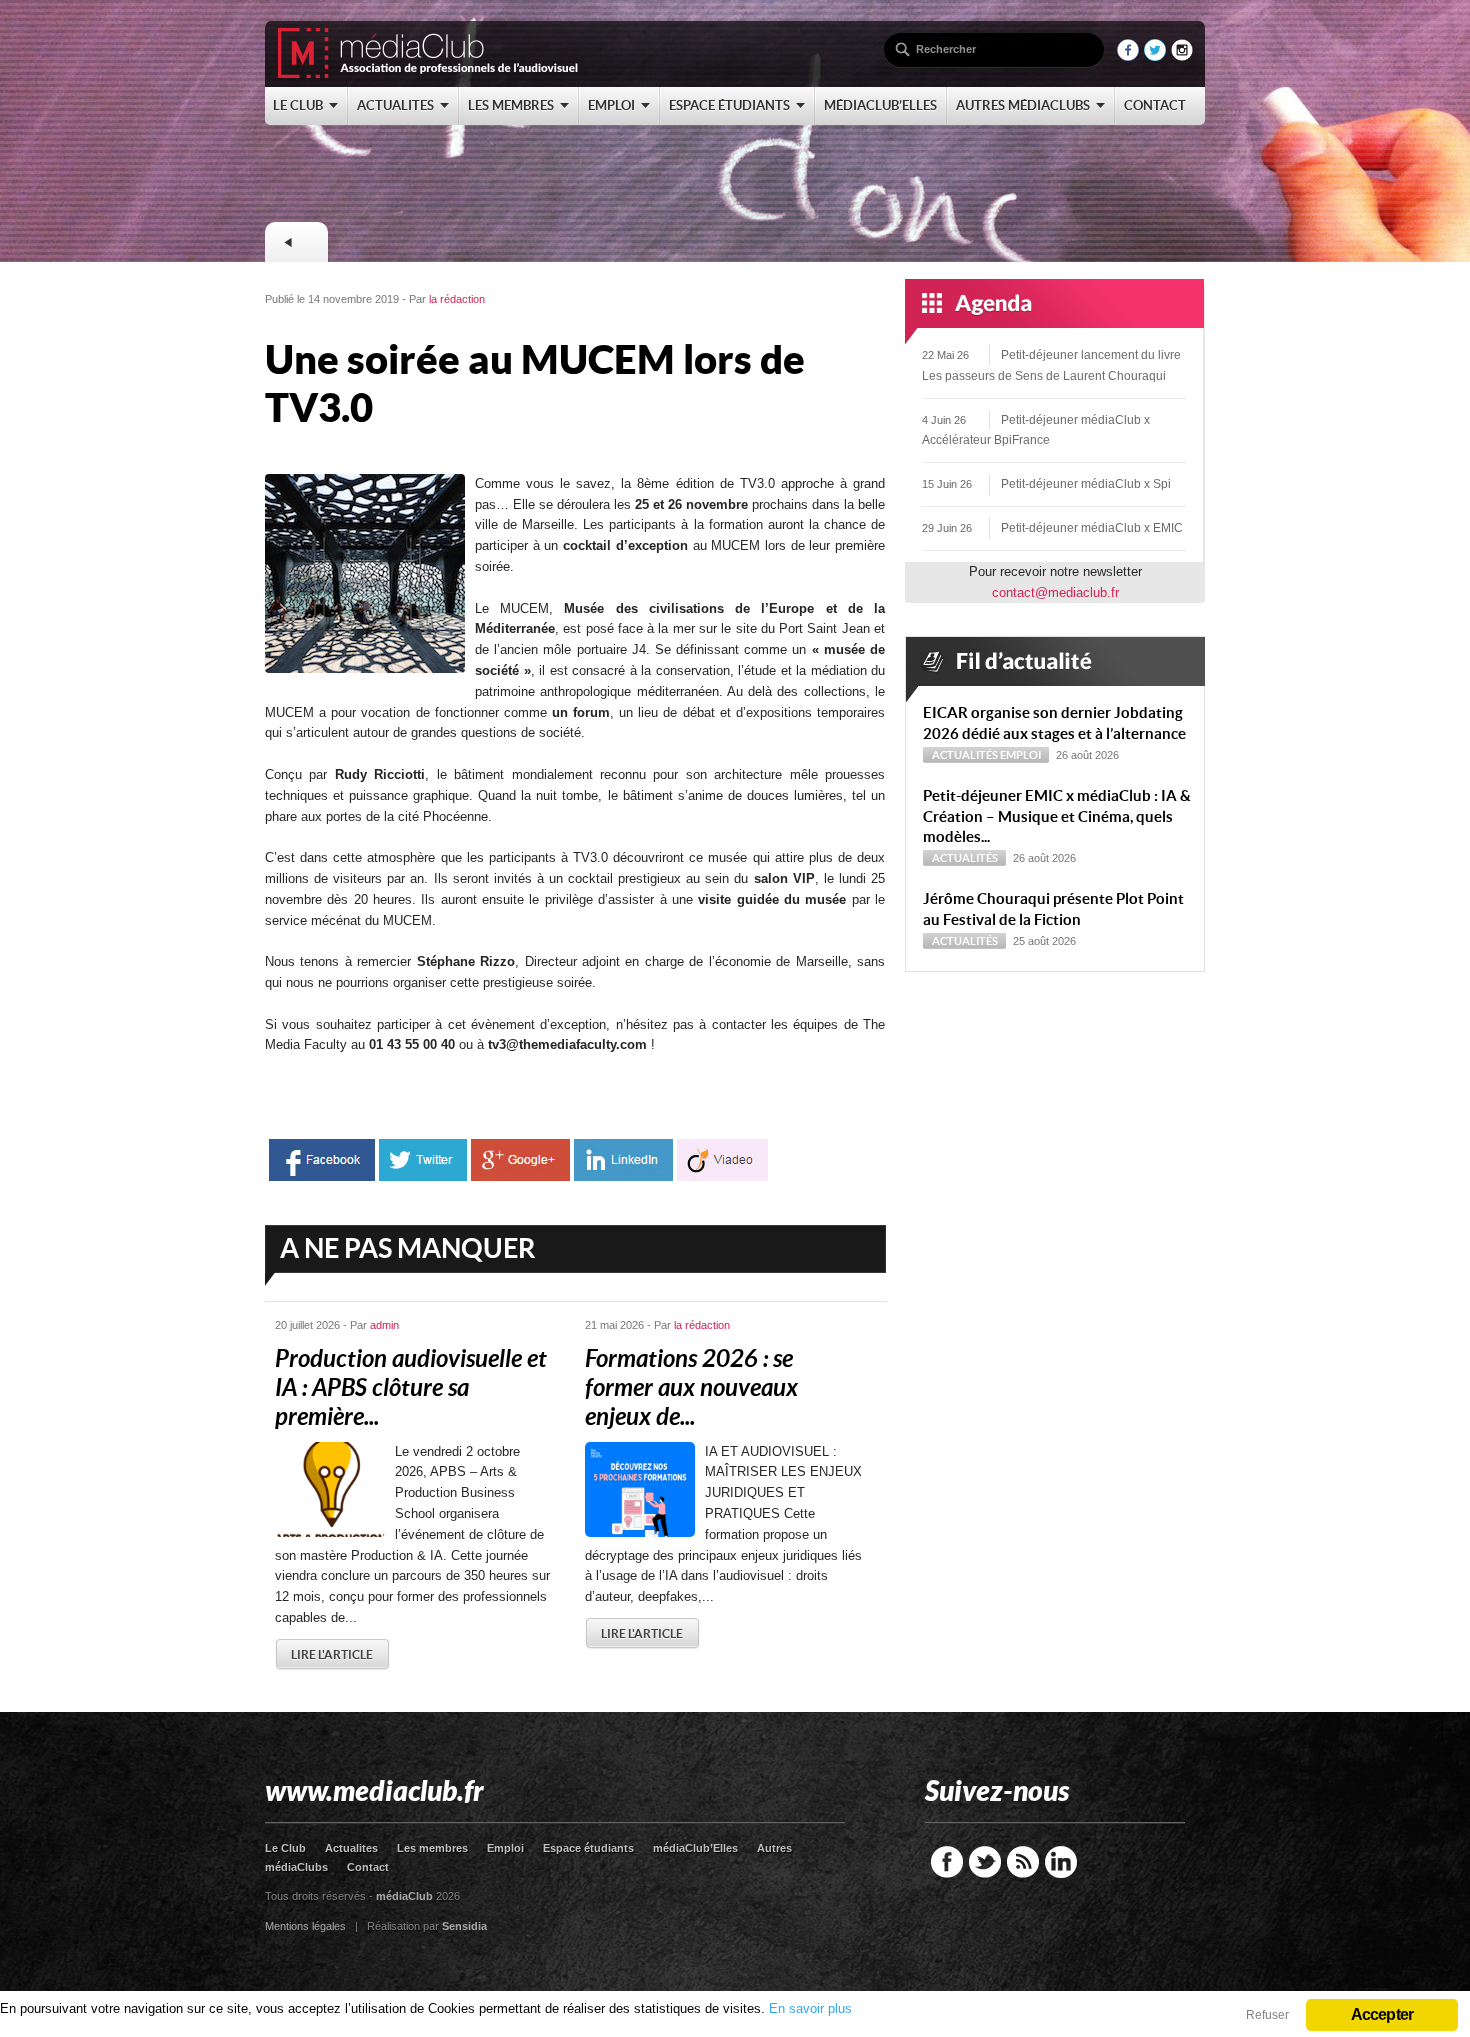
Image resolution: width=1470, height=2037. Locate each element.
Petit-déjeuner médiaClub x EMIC (1092, 528)
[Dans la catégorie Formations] (296, 242)
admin (384, 1325)
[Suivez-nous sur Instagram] (1182, 56)
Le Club (285, 1848)
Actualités (965, 755)
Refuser (1267, 2015)
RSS (1023, 1862)
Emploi (1020, 755)
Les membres (432, 1848)
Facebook (947, 1862)
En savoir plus (810, 2008)
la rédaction (457, 299)
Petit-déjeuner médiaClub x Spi (1086, 484)
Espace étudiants (588, 1848)
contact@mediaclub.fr (1055, 592)
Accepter (1382, 2014)
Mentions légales (305, 1926)
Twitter (985, 1862)
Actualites (351, 1848)
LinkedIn (1061, 1862)
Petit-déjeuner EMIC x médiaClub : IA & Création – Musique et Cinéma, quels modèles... (1057, 816)
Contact (368, 1867)
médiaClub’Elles (695, 1848)
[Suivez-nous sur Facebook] (1128, 56)
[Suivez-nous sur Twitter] (1155, 56)
